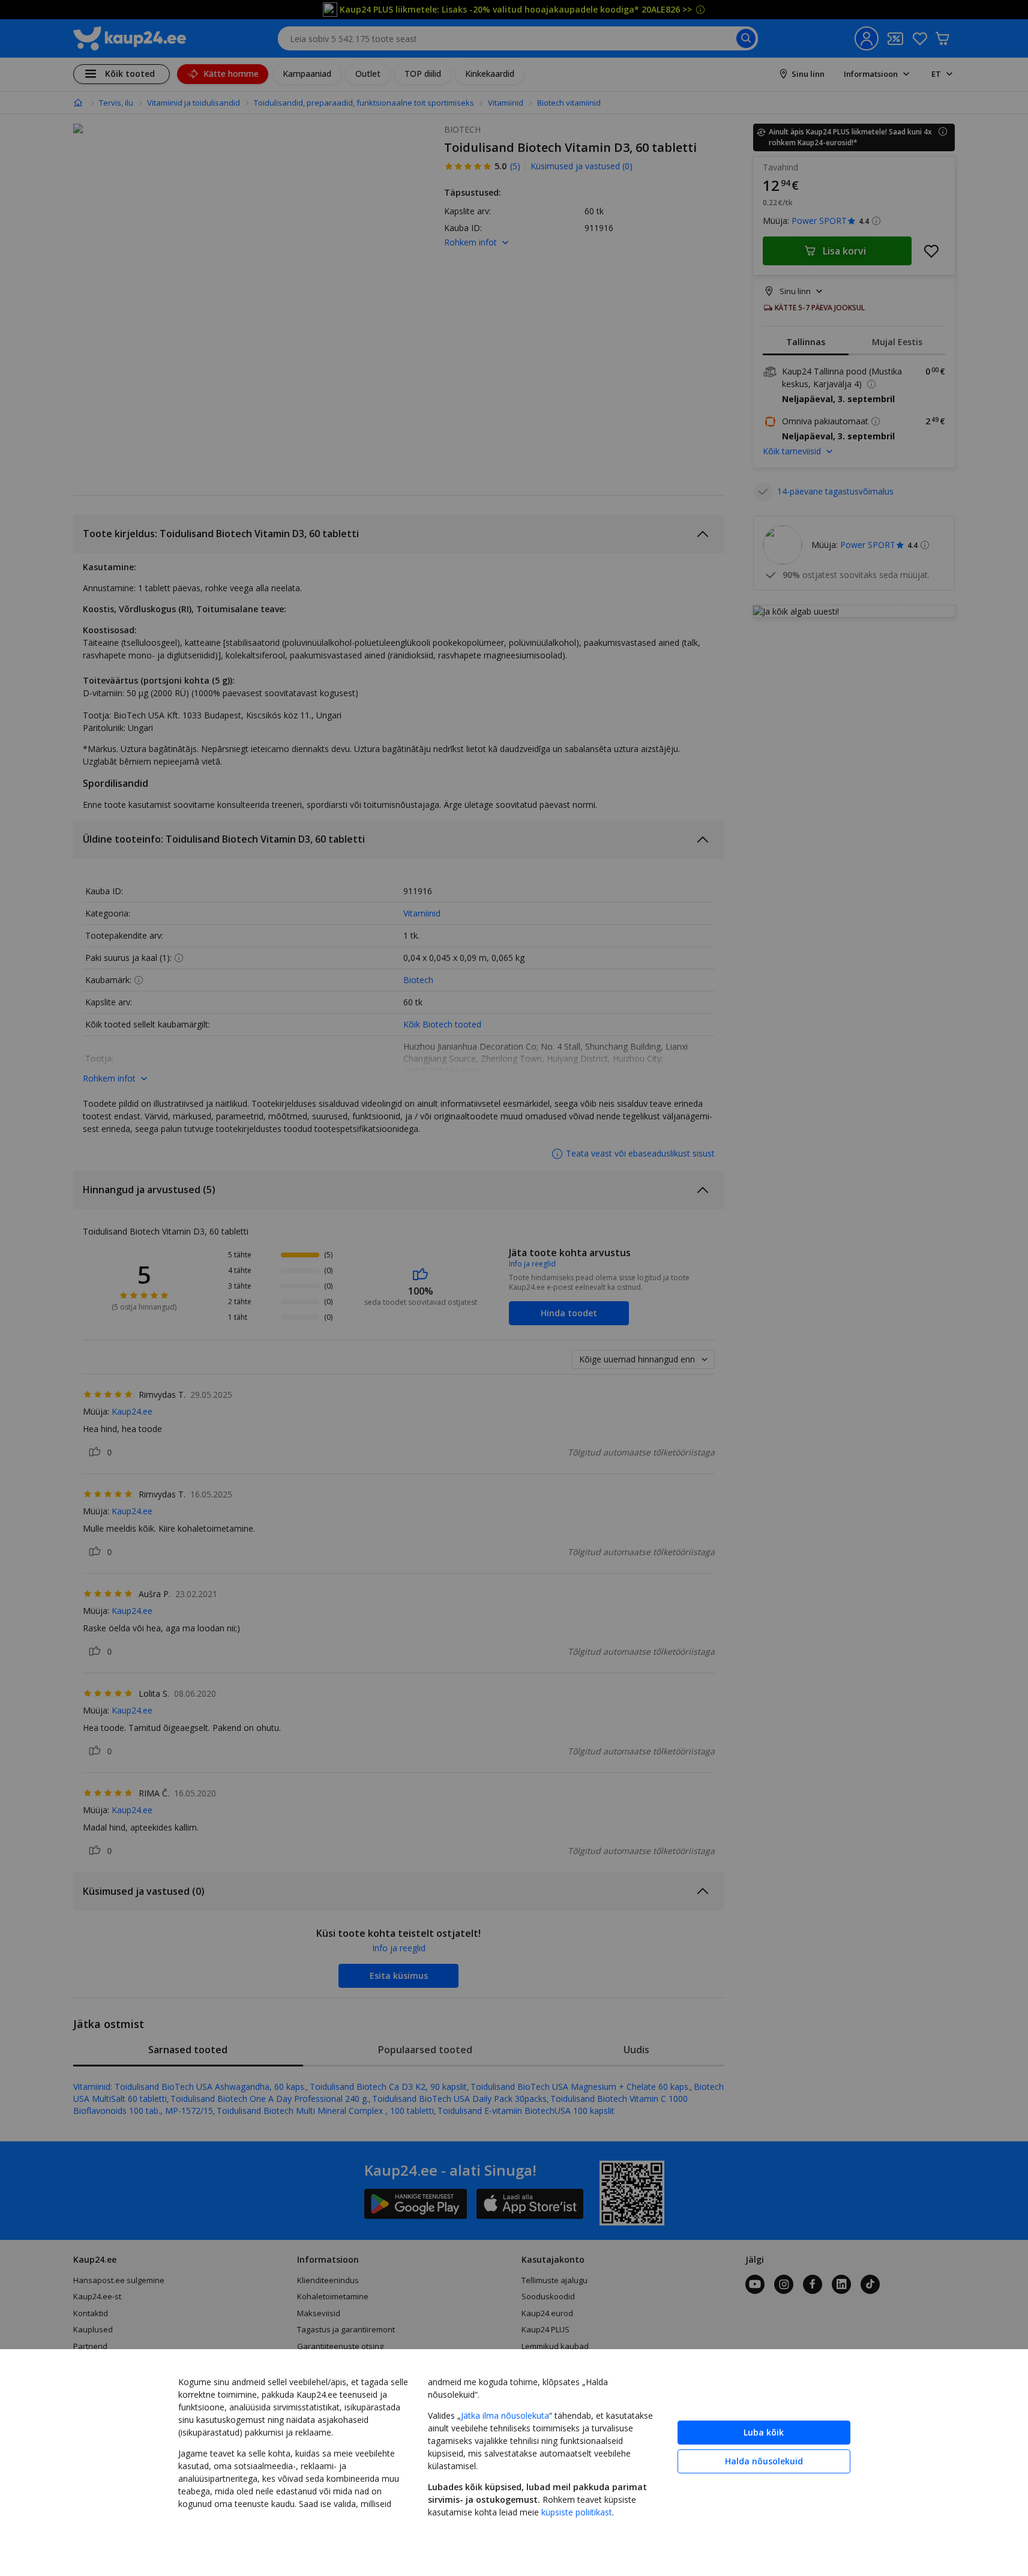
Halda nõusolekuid (764, 2461)
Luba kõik (764, 2432)
